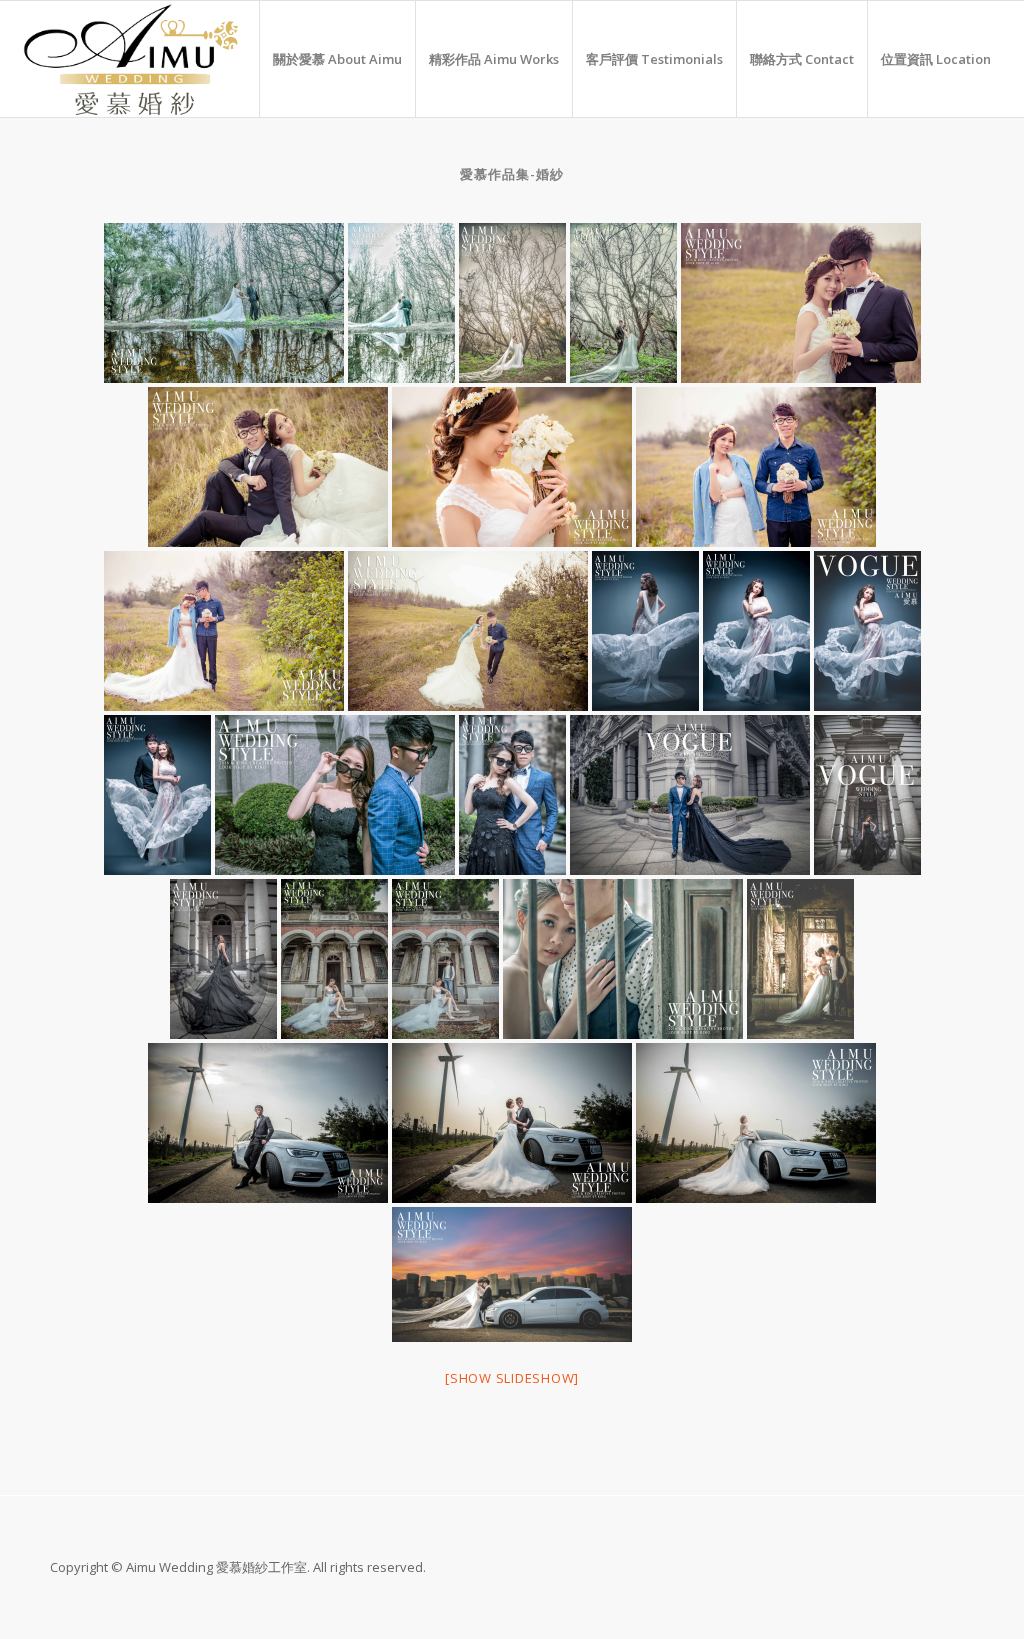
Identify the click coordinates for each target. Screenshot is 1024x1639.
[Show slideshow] (512, 1378)
